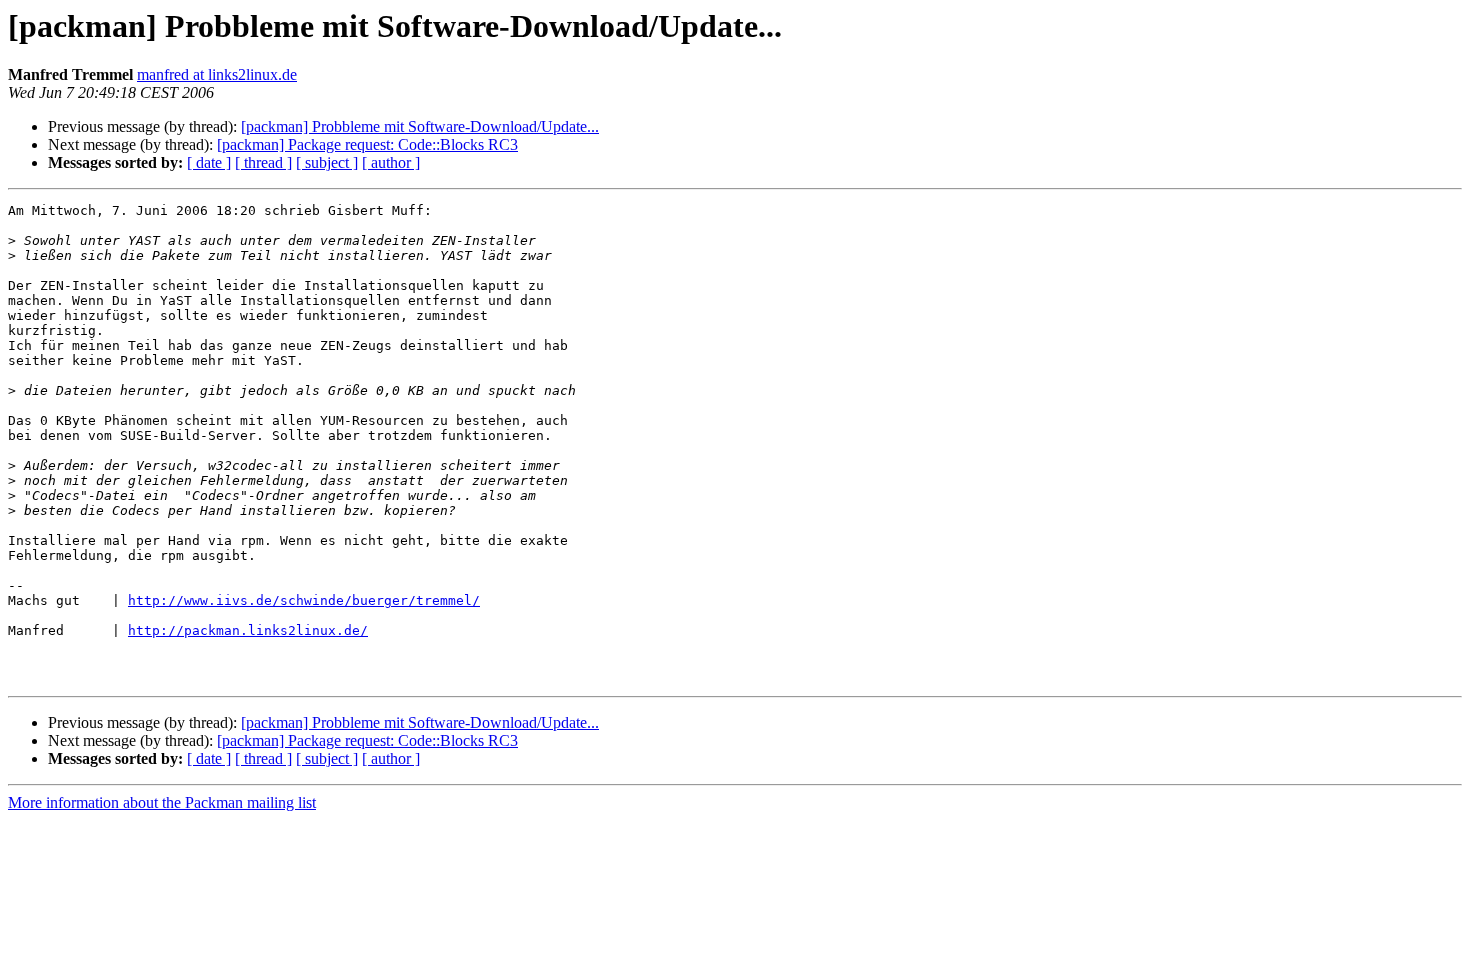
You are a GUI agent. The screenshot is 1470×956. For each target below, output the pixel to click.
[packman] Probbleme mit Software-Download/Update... (420, 126)
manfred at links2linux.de (217, 74)
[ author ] (391, 162)
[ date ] (209, 162)
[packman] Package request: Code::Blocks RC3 (367, 144)
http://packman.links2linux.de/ (248, 630)
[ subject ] (327, 162)
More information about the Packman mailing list (162, 802)
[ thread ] (263, 162)
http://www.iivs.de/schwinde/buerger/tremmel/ (304, 600)
